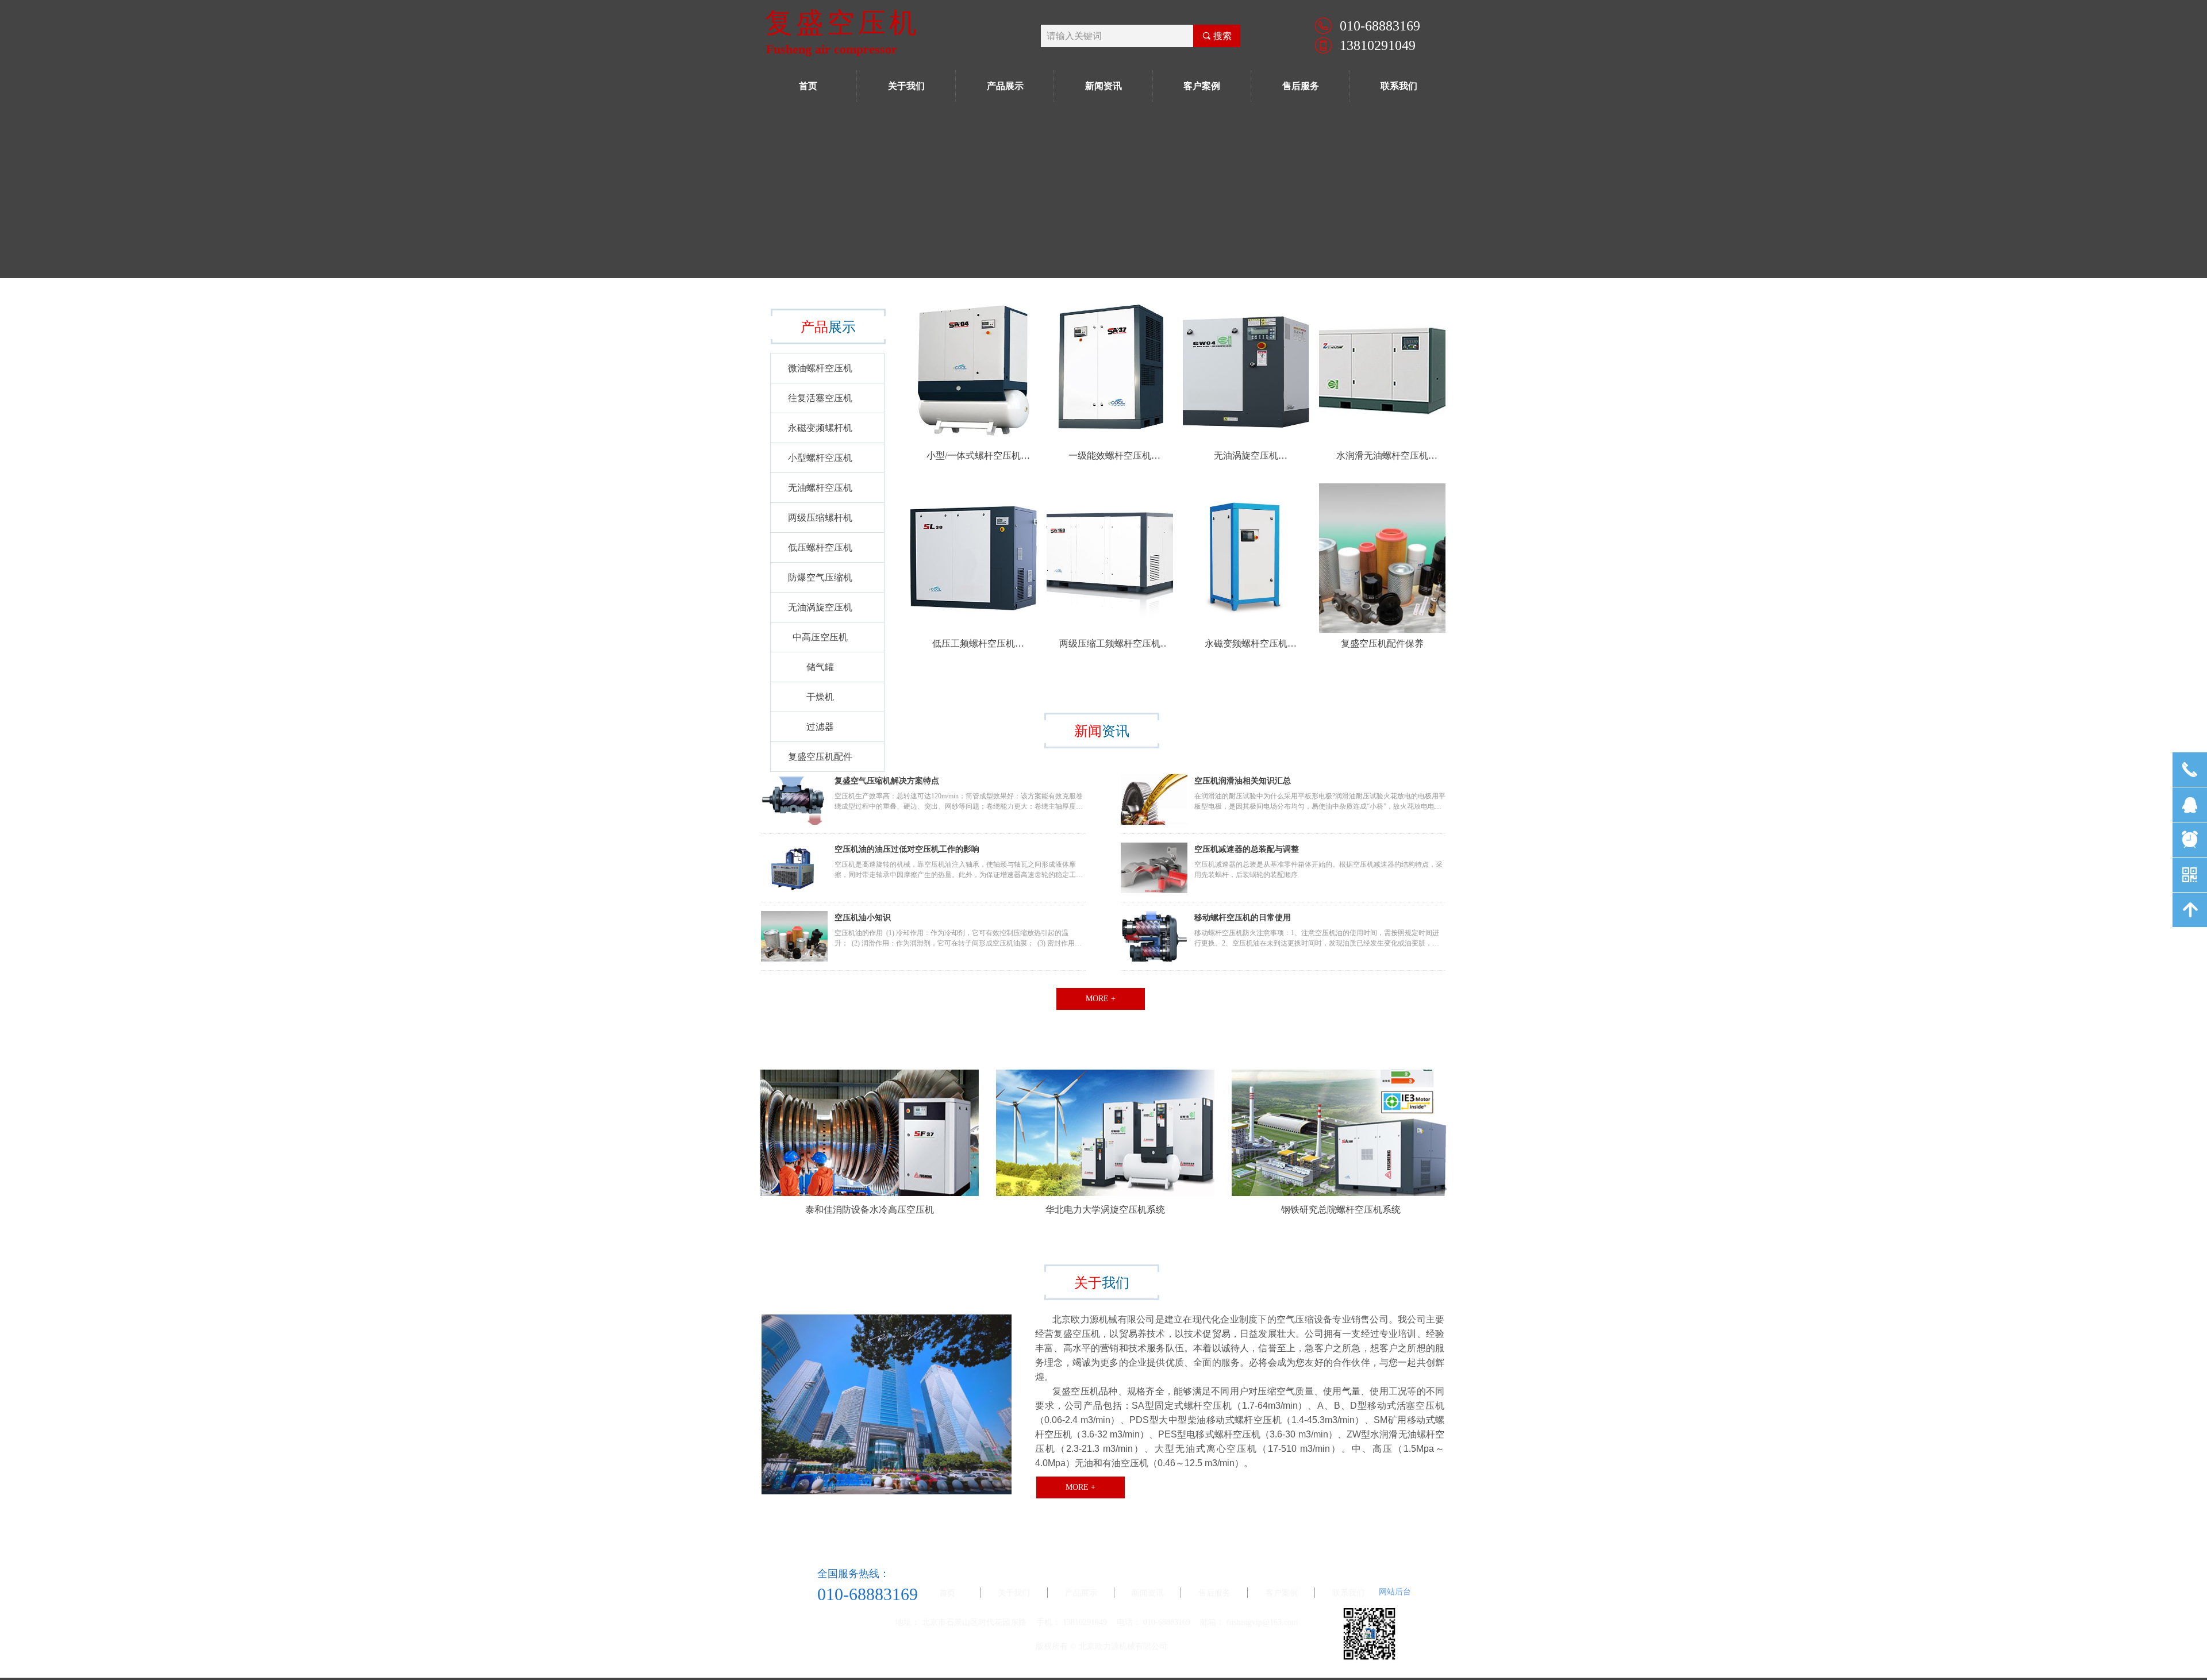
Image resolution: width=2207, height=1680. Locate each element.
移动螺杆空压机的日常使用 (1243, 918)
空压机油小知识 (863, 918)
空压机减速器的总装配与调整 (1247, 849)
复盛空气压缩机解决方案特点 (887, 781)
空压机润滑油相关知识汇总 (1243, 781)
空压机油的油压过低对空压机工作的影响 (907, 849)
